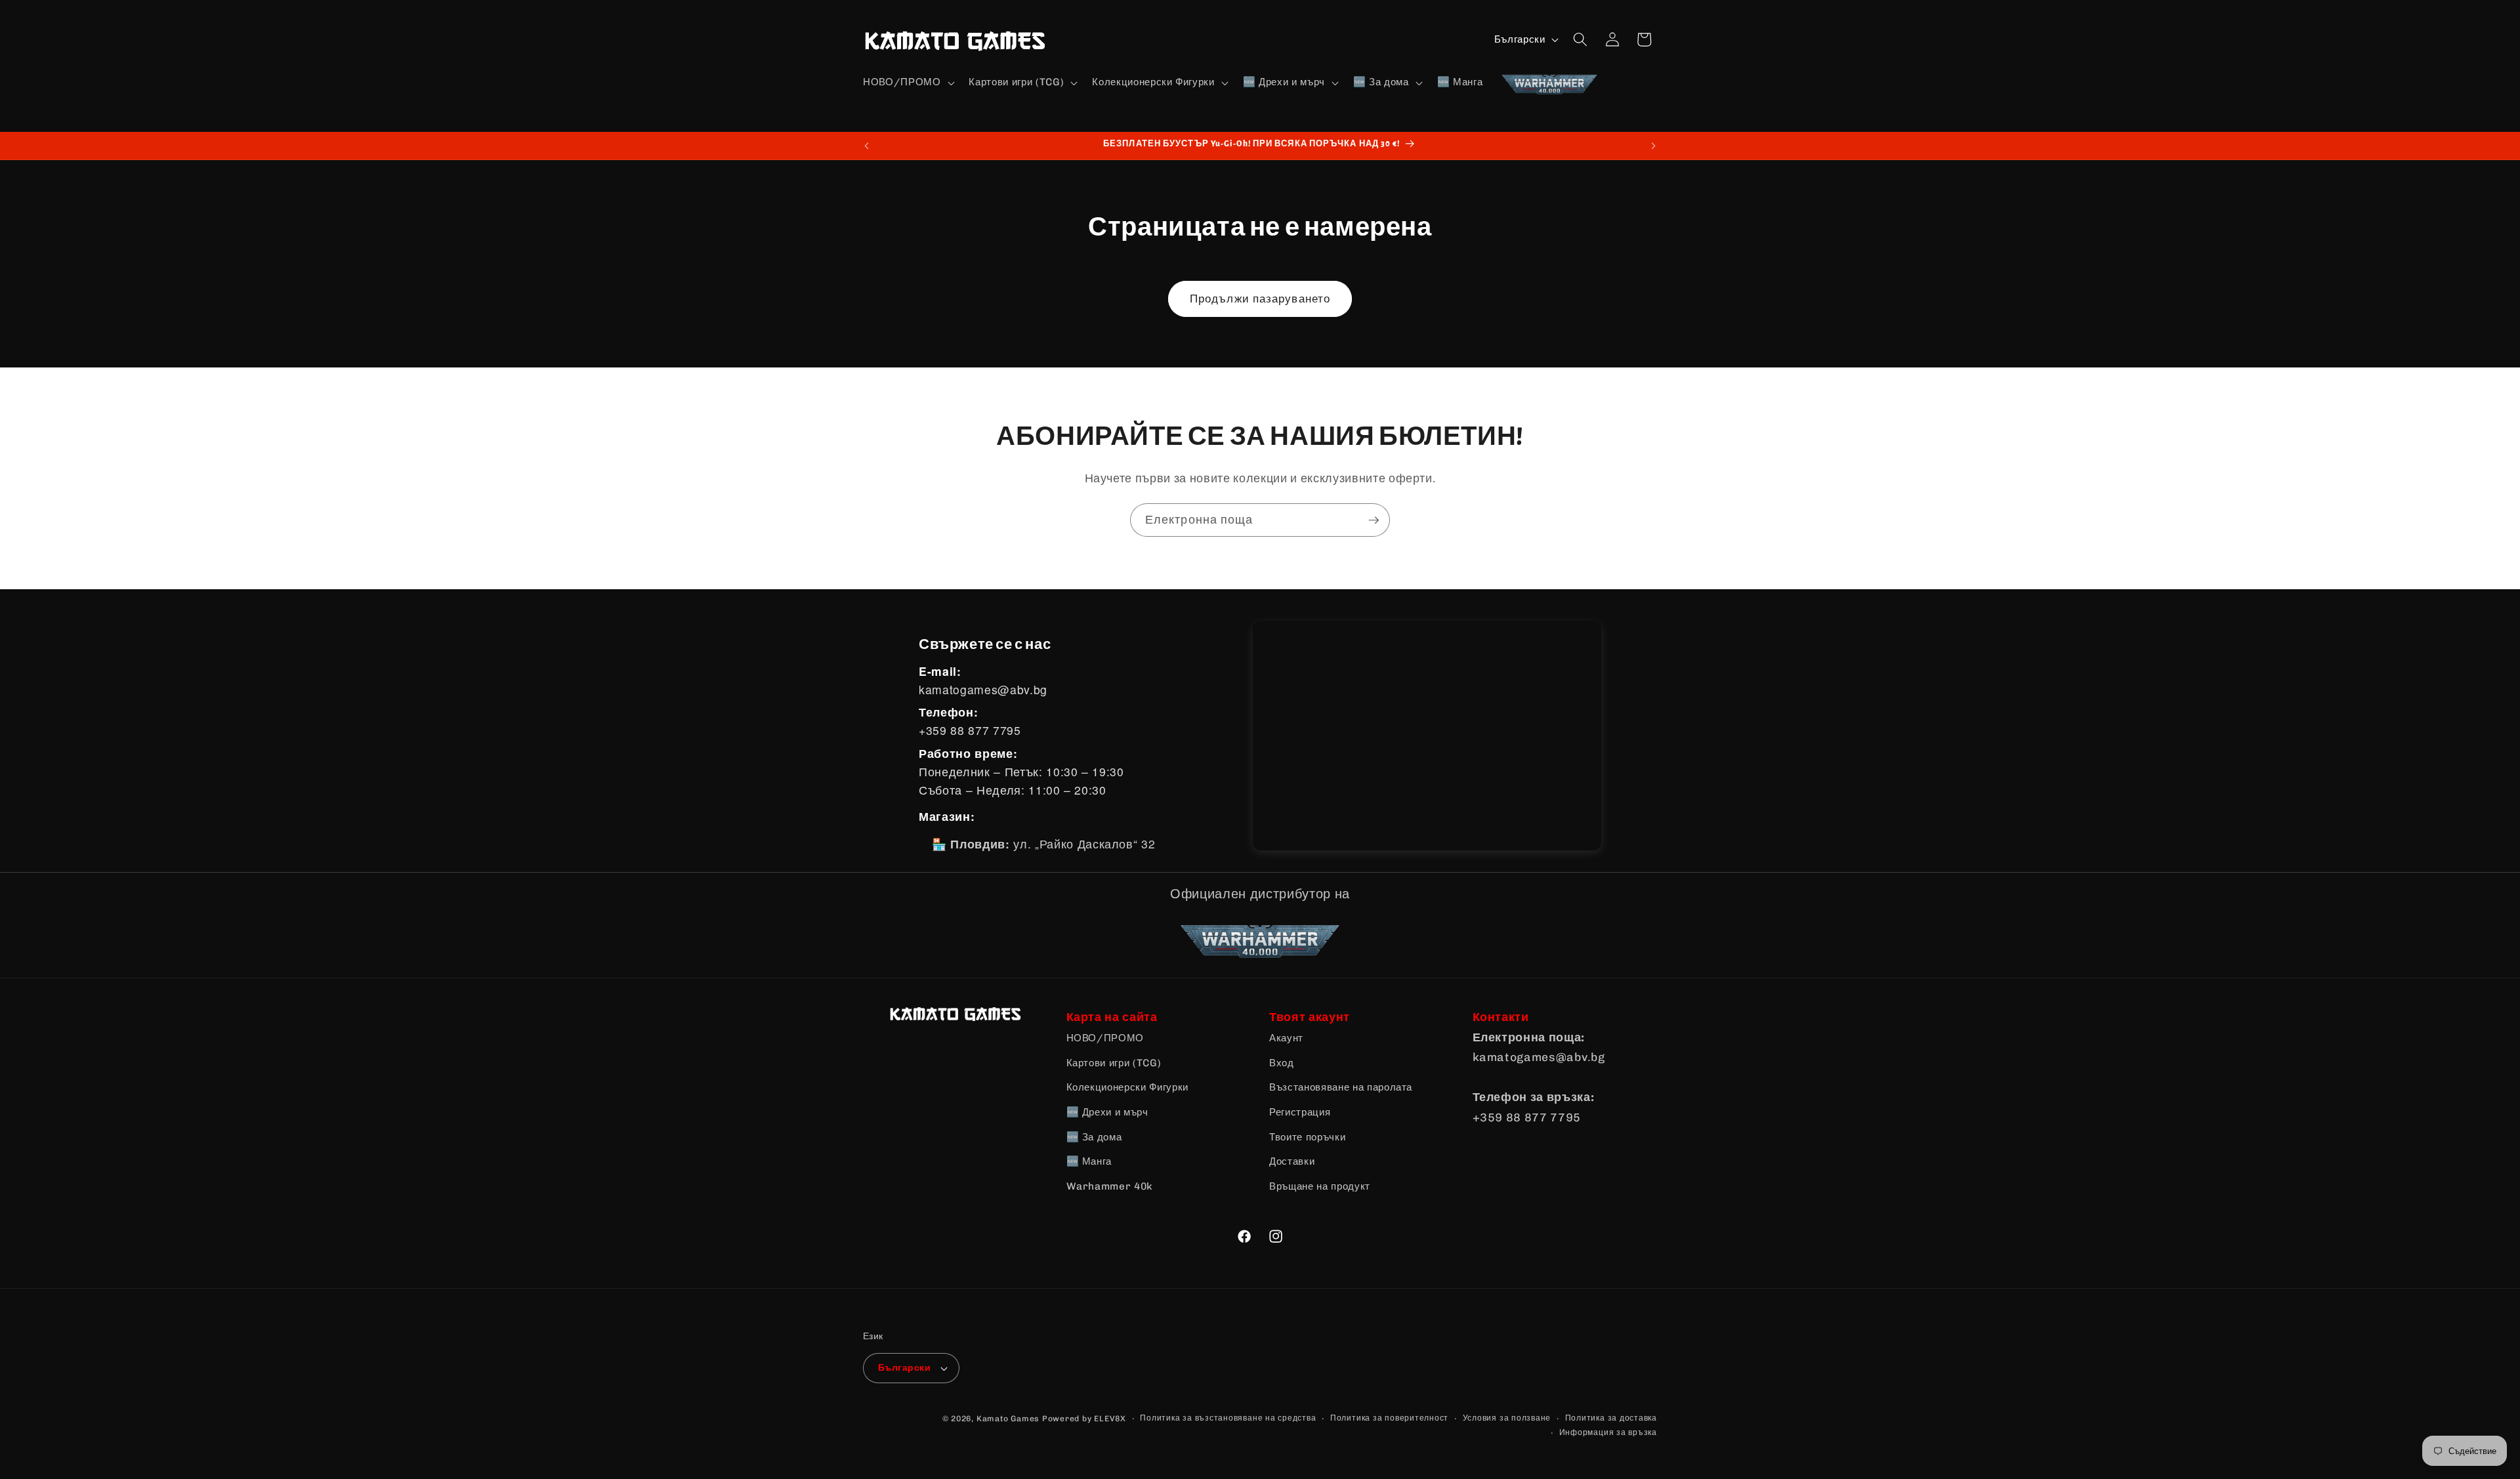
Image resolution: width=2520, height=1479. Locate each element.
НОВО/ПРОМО (1105, 1038)
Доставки (1292, 1161)
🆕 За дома (1094, 1137)
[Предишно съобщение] (867, 146)
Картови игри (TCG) (1114, 1063)
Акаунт (1286, 1038)
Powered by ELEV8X (1084, 1419)
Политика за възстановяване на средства (1228, 1418)
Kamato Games (1008, 1419)
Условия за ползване (1507, 1418)
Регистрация (1300, 1112)
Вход (1282, 1063)
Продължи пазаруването (1260, 299)
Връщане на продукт (1320, 1186)
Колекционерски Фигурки (1128, 1087)
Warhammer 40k (1110, 1186)
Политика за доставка (1611, 1418)
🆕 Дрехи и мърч (1107, 1112)
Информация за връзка (1608, 1432)
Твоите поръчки (1307, 1137)
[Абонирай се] (1374, 520)
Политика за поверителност (1389, 1418)
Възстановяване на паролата (1341, 1087)
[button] (907, 83)
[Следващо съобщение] (1654, 146)
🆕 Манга (1089, 1161)
